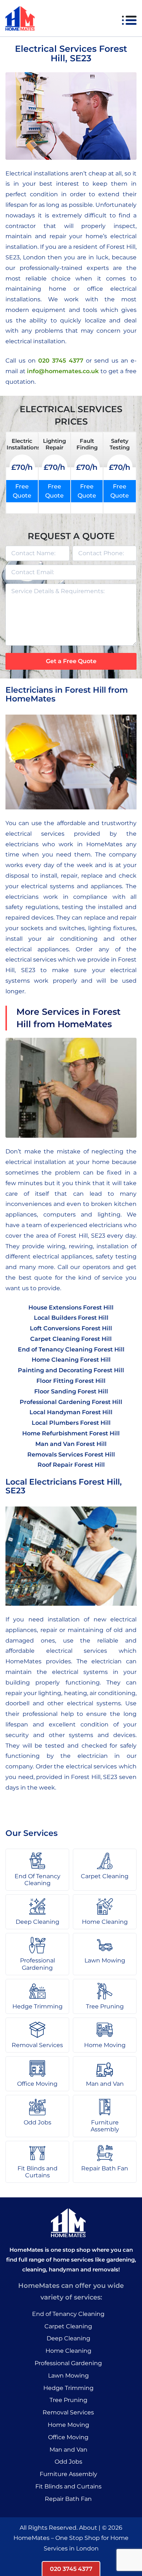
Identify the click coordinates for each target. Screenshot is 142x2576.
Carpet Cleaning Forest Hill (71, 1339)
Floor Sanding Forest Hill (71, 1391)
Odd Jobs (68, 2462)
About (88, 2528)
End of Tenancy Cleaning (68, 2314)
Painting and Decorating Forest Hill (71, 1370)
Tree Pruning (68, 2400)
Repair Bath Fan (68, 2499)
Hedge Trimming (68, 2388)
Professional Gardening (68, 2363)
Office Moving (68, 2437)
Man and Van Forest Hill (71, 1444)
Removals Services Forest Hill (71, 1455)
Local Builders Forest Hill (71, 1318)
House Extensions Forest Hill (71, 1308)
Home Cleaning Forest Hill (71, 1360)
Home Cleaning (68, 2351)
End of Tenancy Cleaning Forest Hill (71, 1349)
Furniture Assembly (68, 2474)
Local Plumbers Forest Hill (71, 1423)
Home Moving (68, 2425)
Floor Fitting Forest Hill (71, 1381)
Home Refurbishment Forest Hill (71, 1433)
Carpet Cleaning (68, 2326)
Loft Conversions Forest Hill (71, 1328)
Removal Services (68, 2412)
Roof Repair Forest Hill (71, 1465)
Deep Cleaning (68, 2338)
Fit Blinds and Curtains (68, 2486)
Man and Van (68, 2450)
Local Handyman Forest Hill (71, 1412)
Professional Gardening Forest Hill (71, 1402)
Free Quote (22, 491)
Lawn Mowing (68, 2376)
